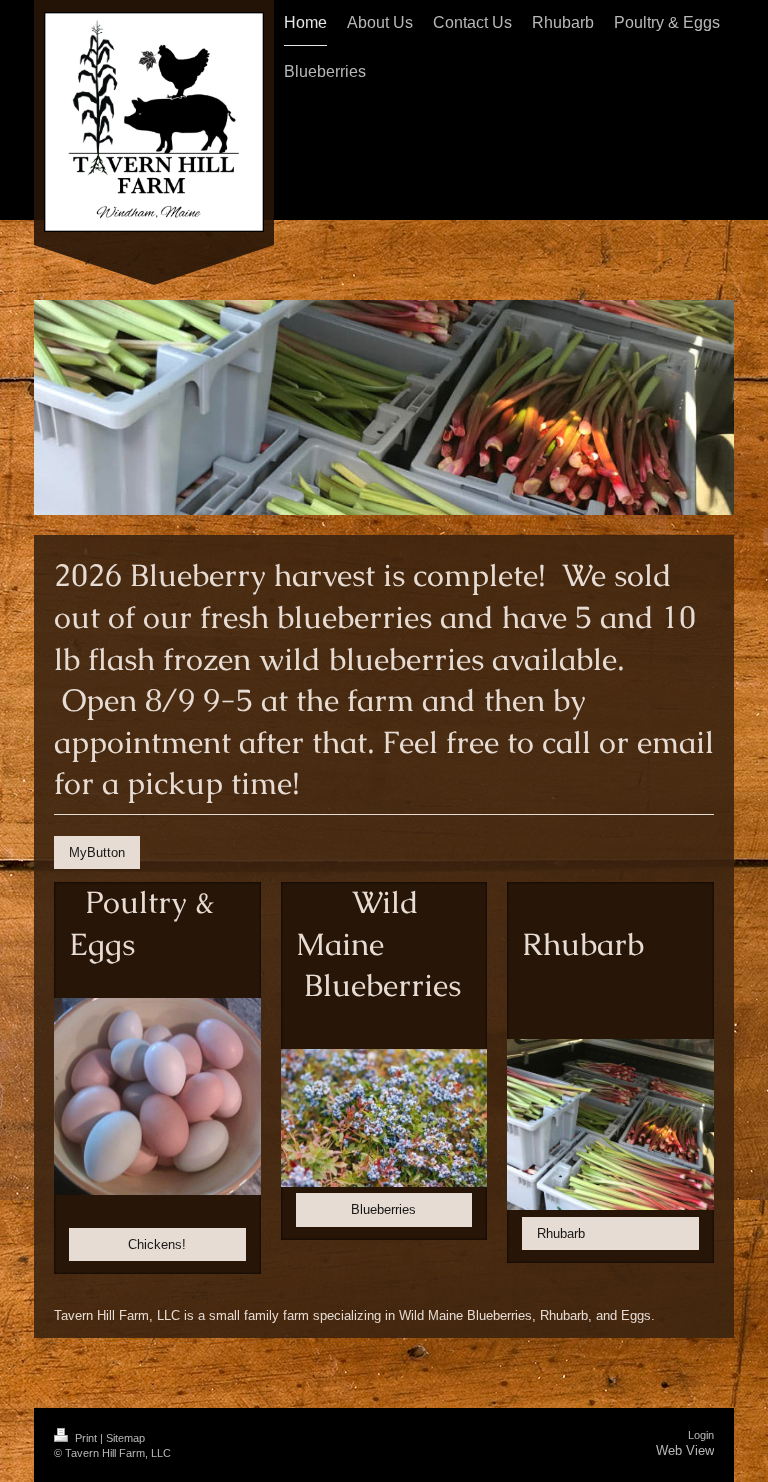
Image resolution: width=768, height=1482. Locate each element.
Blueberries (383, 1209)
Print (86, 1438)
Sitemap (125, 1438)
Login (701, 1435)
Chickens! (157, 1244)
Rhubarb (561, 1233)
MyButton (97, 852)
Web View (685, 1450)
